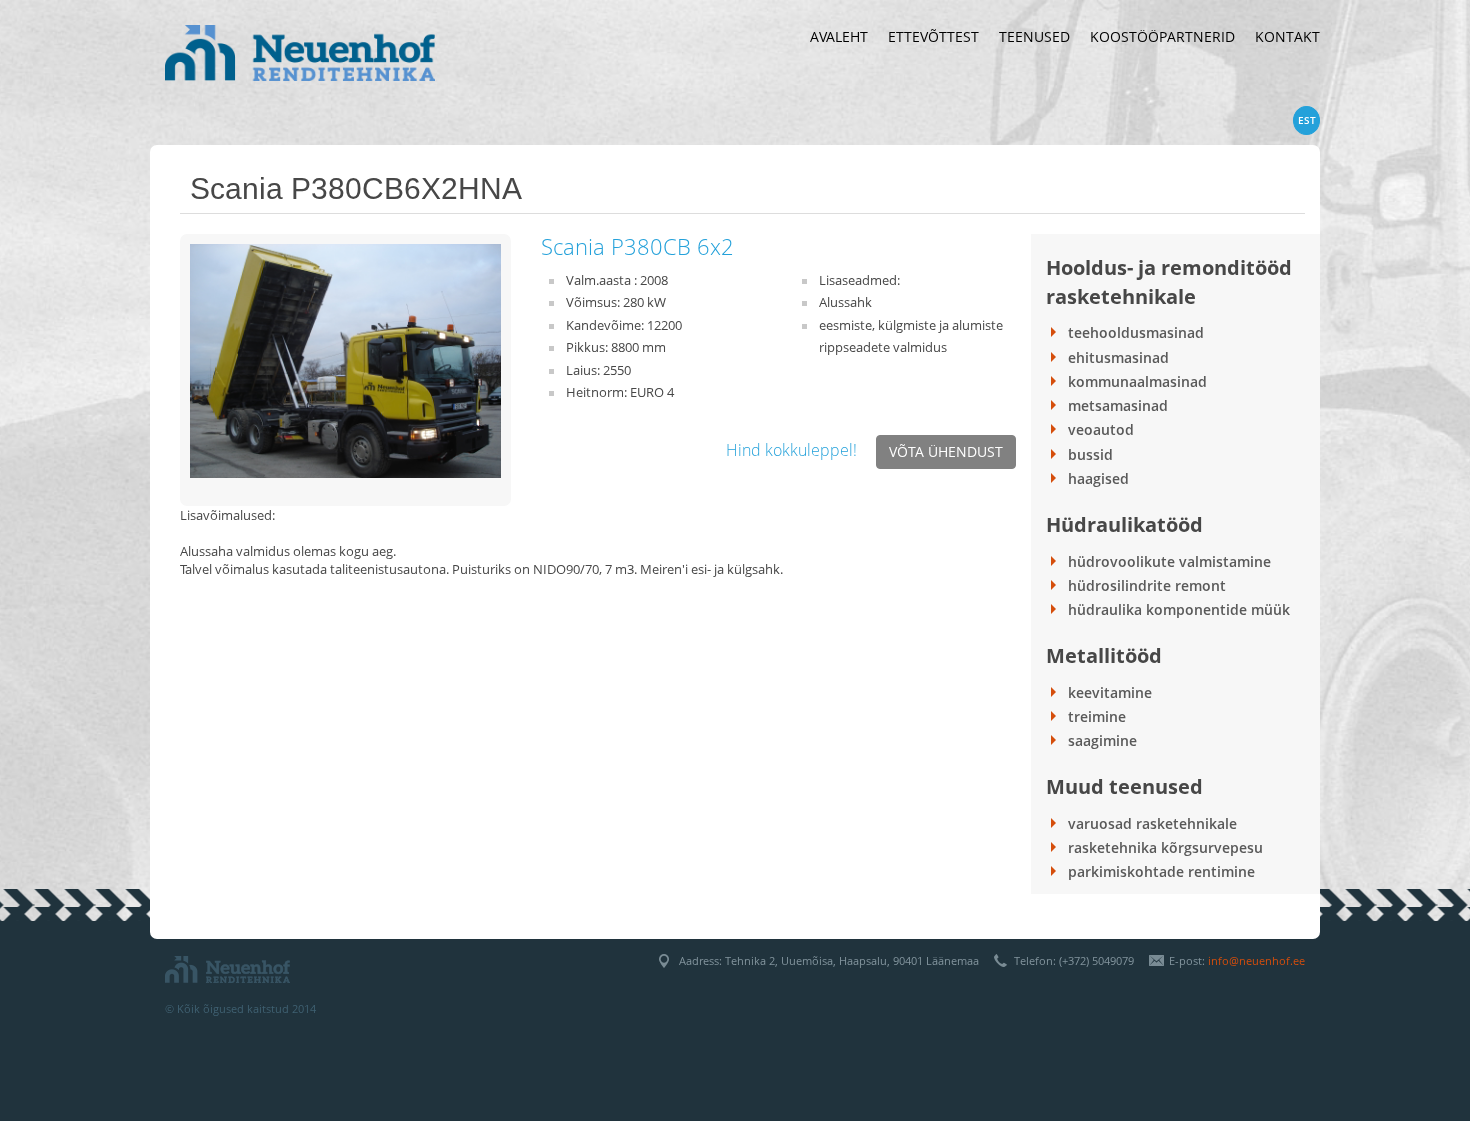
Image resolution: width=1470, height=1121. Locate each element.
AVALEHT (839, 36)
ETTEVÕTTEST (933, 36)
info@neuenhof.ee (1256, 960)
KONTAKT (1287, 36)
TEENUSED (1034, 36)
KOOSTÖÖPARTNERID (1162, 36)
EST (1307, 120)
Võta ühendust (946, 451)
